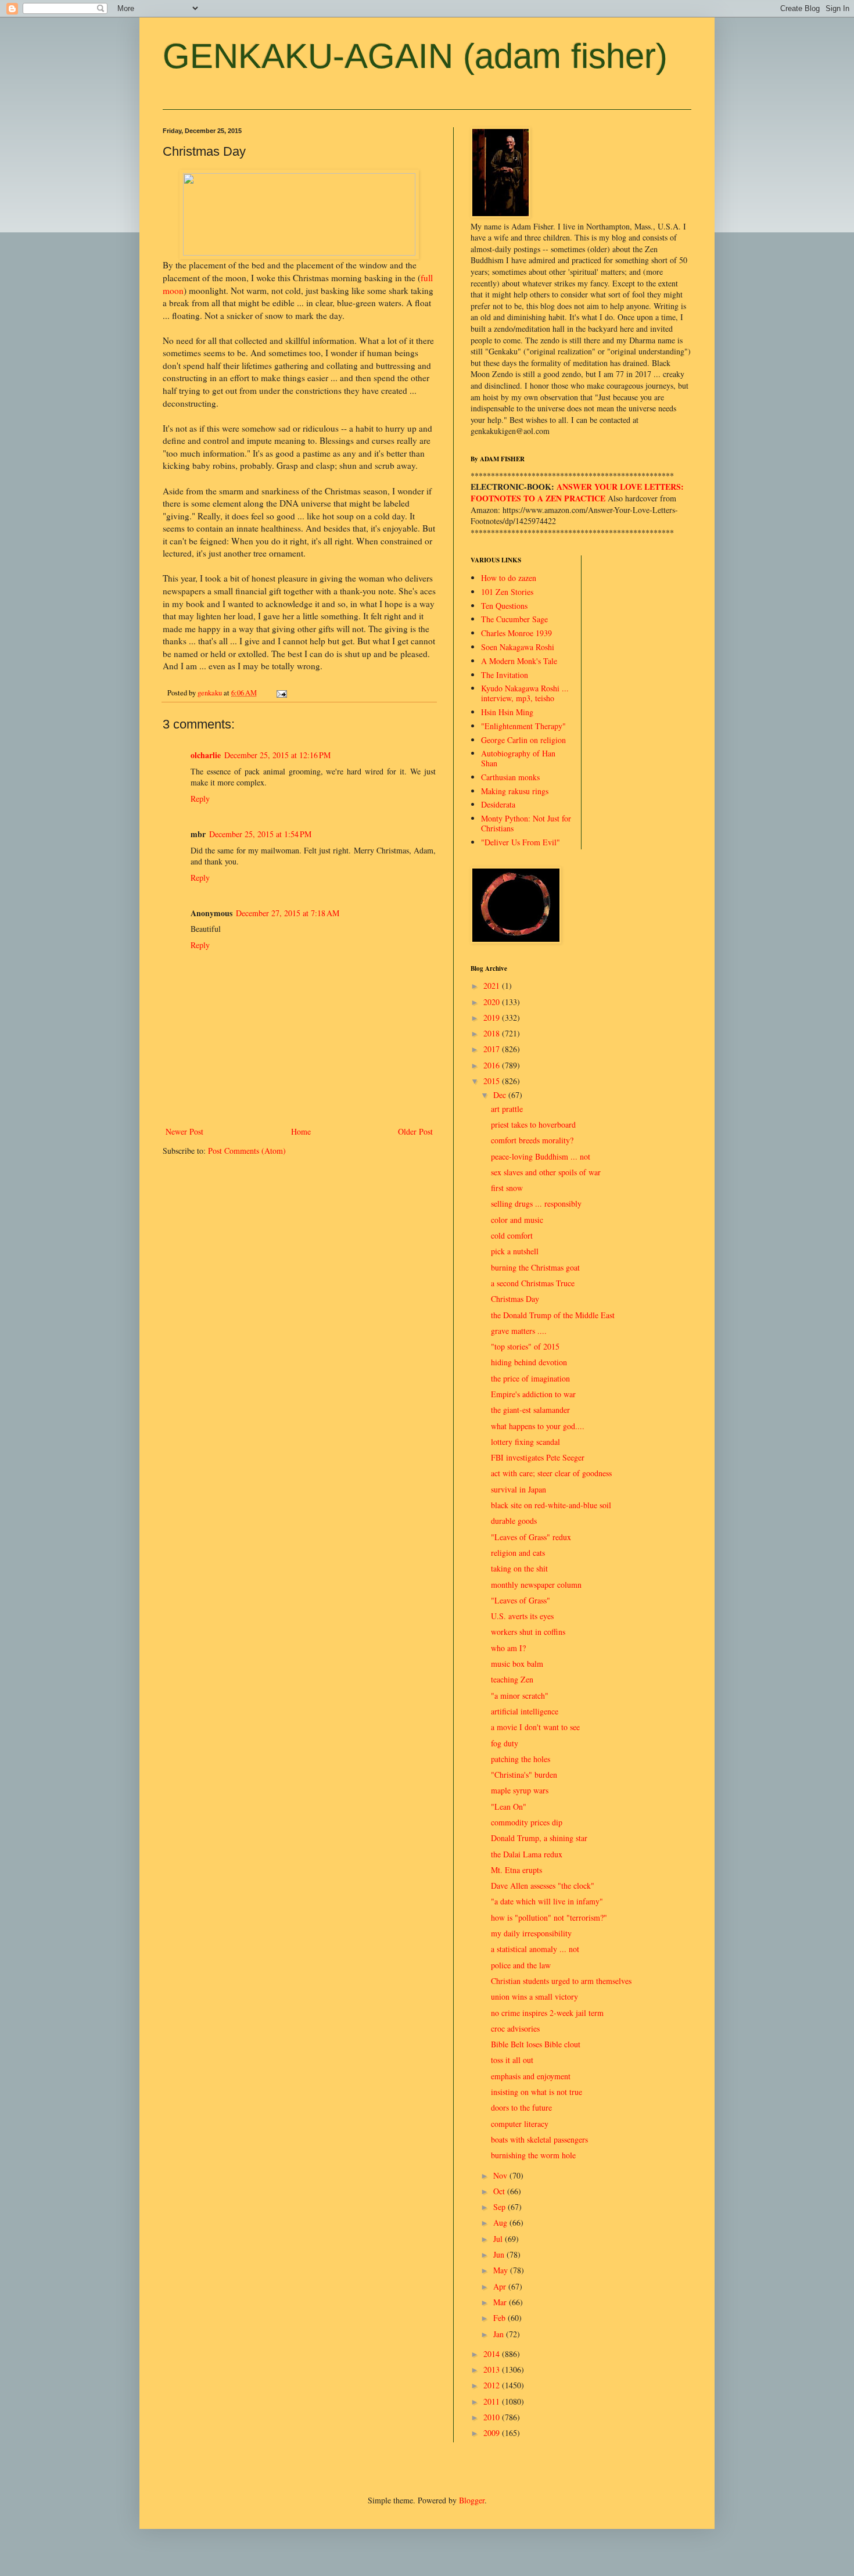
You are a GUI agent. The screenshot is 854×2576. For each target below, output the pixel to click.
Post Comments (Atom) (247, 1151)
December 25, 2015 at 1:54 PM (260, 834)
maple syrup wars (520, 1790)
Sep (500, 2207)
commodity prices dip (527, 1822)
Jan (500, 2334)
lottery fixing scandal (525, 1442)
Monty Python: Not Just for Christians (526, 823)
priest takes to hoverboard (533, 1124)
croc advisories (515, 2028)
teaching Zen (512, 1679)
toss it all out (512, 2060)
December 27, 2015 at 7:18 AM (288, 913)
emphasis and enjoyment (531, 2076)
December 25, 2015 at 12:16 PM (277, 755)
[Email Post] (281, 693)
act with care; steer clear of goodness (551, 1473)
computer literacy (520, 2124)
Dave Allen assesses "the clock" (543, 1886)
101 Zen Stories (507, 592)
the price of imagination (530, 1378)
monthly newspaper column (536, 1585)
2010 (493, 2417)
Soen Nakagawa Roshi (518, 647)
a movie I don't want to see (535, 1727)
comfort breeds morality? (532, 1140)
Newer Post (184, 1131)
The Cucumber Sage (514, 619)
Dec (501, 1095)
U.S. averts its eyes (522, 1616)
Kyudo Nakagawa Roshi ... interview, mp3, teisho (525, 693)
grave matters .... (519, 1331)
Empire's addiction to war (533, 1394)
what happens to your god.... (538, 1426)
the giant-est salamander (530, 1410)
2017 (493, 1049)
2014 (493, 2354)
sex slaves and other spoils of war (546, 1172)
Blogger (472, 2500)
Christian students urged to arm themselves (561, 1981)
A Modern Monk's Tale (519, 661)
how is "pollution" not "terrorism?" (549, 1917)
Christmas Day (515, 1299)
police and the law (521, 1965)
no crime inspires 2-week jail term (547, 2013)
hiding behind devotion (529, 1362)
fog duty (505, 1743)
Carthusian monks (510, 777)
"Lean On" (509, 1807)
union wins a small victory (534, 1996)
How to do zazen (509, 578)
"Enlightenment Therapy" (523, 726)
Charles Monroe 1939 (516, 633)
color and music (517, 1220)
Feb (500, 2318)
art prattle (507, 1109)
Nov (501, 2175)
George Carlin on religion (523, 740)
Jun (500, 2254)
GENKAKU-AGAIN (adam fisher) (415, 56)
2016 (493, 1065)
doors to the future (521, 2107)
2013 (493, 2369)
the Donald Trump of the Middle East (553, 1315)
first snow (507, 1188)
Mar (501, 2302)
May (502, 2270)
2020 (493, 1002)
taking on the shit (519, 1568)
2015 (493, 1081)
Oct (500, 2191)
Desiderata (498, 804)
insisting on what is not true (537, 2092)
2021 (493, 986)
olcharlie (206, 755)
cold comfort (512, 1235)
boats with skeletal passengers (539, 2139)
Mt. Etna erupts (516, 1870)
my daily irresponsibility (531, 1933)
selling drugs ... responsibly (536, 1203)
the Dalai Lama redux (527, 1854)
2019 (493, 1018)
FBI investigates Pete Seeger (538, 1457)
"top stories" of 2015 (525, 1346)
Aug (501, 2222)
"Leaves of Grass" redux (531, 1537)
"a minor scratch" (520, 1696)
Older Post (415, 1131)
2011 (493, 2401)
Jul (499, 2239)
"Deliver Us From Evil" (521, 842)
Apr (501, 2286)
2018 (493, 1033)
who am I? (508, 1648)
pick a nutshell (515, 1251)
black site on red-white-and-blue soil (551, 1505)
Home (301, 1131)
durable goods (514, 1521)
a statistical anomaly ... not (535, 1949)
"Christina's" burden (524, 1775)
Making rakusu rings (515, 791)
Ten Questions (504, 606)
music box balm (517, 1664)
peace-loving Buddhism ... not (541, 1156)
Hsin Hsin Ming (507, 712)
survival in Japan (518, 1489)
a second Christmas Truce (533, 1283)
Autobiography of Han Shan (518, 758)
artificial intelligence (525, 1711)
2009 (493, 2433)
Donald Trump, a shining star (539, 1838)
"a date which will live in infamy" (547, 1901)
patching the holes (521, 1759)
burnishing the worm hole (533, 2155)
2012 (493, 2385)
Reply (200, 799)
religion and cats (518, 1553)
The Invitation (505, 675)
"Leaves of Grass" (521, 1600)
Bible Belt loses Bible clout (536, 2044)
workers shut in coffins (528, 1632)
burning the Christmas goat (535, 1267)
